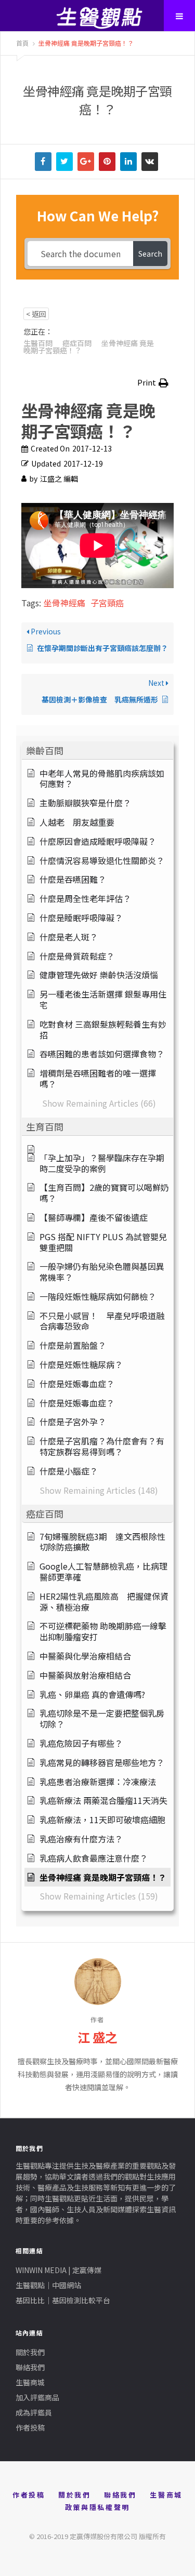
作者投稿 (30, 2427)
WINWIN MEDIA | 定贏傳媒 (58, 2270)
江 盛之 (97, 2037)
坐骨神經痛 (64, 603)
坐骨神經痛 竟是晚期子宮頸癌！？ (85, 43)
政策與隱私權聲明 (97, 2507)
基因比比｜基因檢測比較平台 (63, 2300)
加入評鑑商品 (37, 2397)
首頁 (22, 43)
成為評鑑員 (34, 2412)
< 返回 (36, 314)
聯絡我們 (30, 2367)
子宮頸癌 (107, 603)
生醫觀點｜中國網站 (48, 2285)
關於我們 (30, 2352)
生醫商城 (30, 2382)
